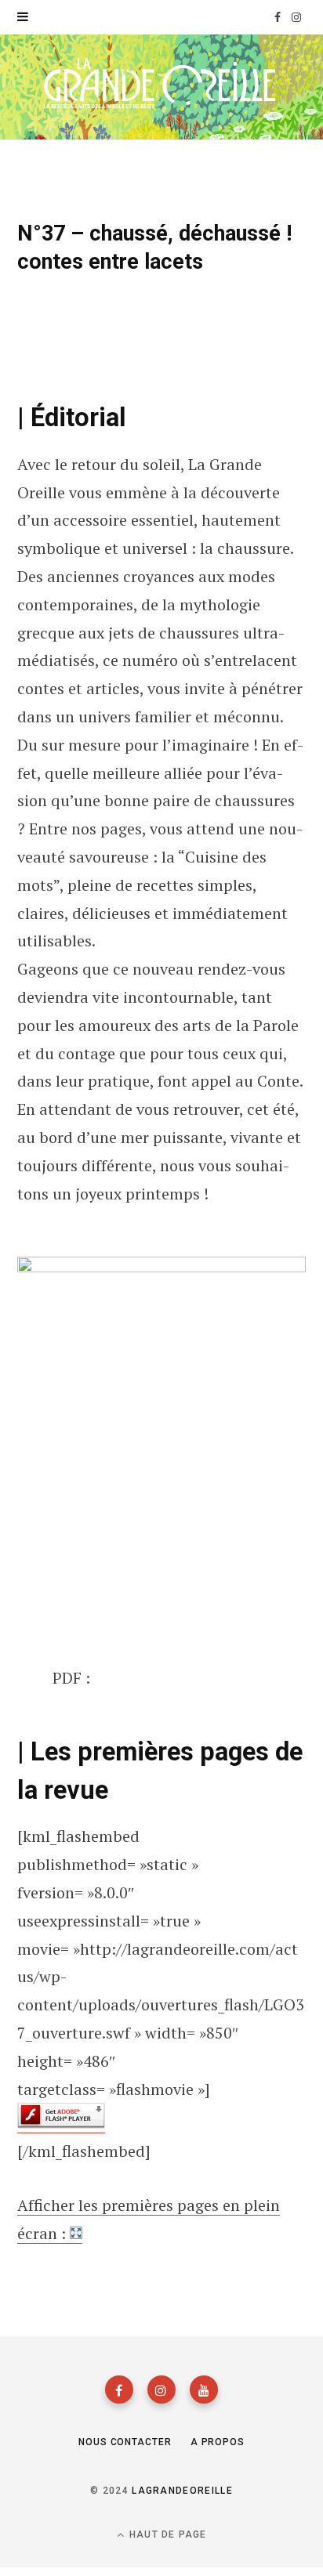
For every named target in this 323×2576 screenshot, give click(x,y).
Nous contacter (125, 2442)
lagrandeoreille (182, 2491)
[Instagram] (161, 2390)
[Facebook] (119, 2390)
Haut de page (167, 2534)
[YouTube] (204, 2390)
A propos (218, 2442)
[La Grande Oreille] (161, 86)
